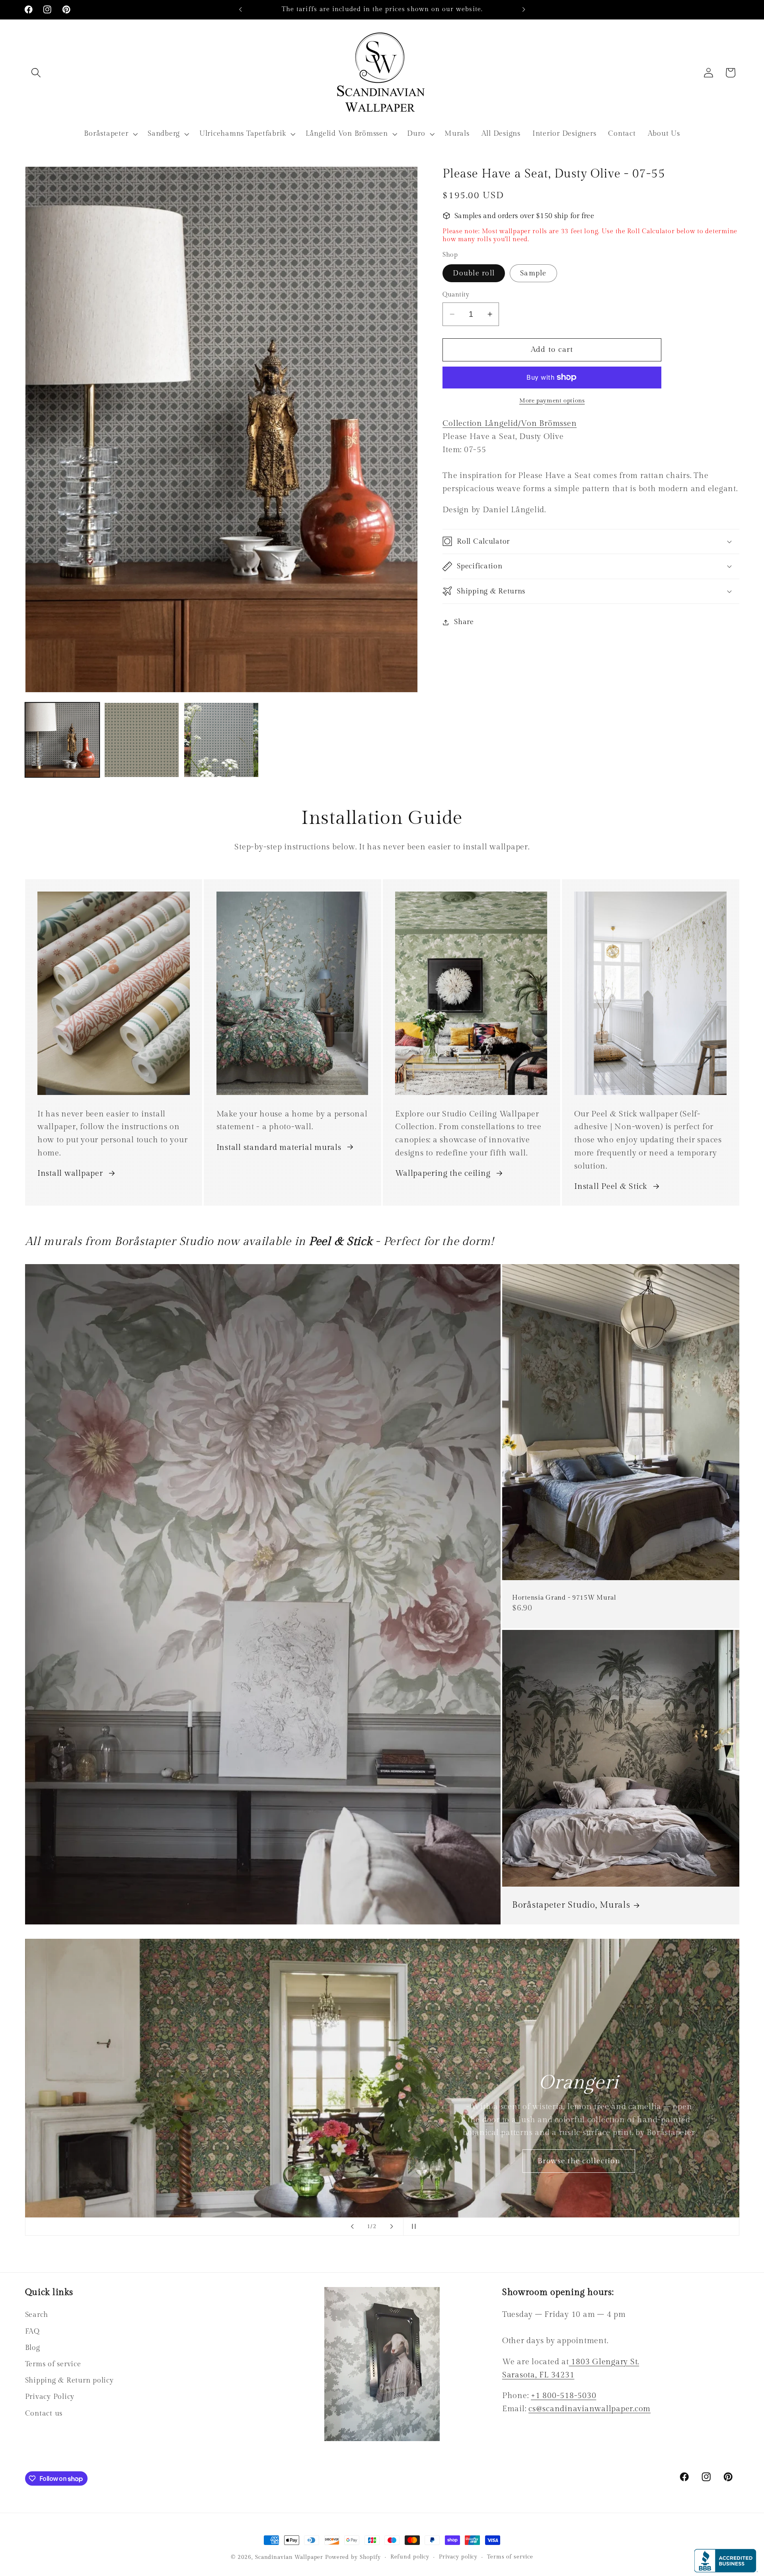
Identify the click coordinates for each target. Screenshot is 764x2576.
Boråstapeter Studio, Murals (571, 1905)
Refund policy (410, 2557)
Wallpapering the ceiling (443, 1173)
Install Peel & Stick (611, 1187)
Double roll (474, 273)
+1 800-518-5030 (563, 2396)
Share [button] (464, 622)
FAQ (32, 2331)
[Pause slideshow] (412, 2227)
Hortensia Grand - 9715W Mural (564, 1598)
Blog (33, 2347)
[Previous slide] (352, 2227)
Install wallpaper (70, 1173)
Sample (533, 273)
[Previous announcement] (240, 10)
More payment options (552, 401)
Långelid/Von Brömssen (510, 423)
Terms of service (53, 2364)
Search (37, 2315)
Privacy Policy (50, 2397)
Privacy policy (458, 2557)
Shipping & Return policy (69, 2380)
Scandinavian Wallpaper (289, 2557)
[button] (36, 73)
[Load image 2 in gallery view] (141, 740)
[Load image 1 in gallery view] (62, 740)
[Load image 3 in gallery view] (221, 740)
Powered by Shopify (353, 2557)
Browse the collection (579, 2160)
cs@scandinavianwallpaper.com (590, 2409)
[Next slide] (392, 2227)
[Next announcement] (524, 10)
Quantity (456, 295)
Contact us (44, 2413)
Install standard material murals (279, 1147)
